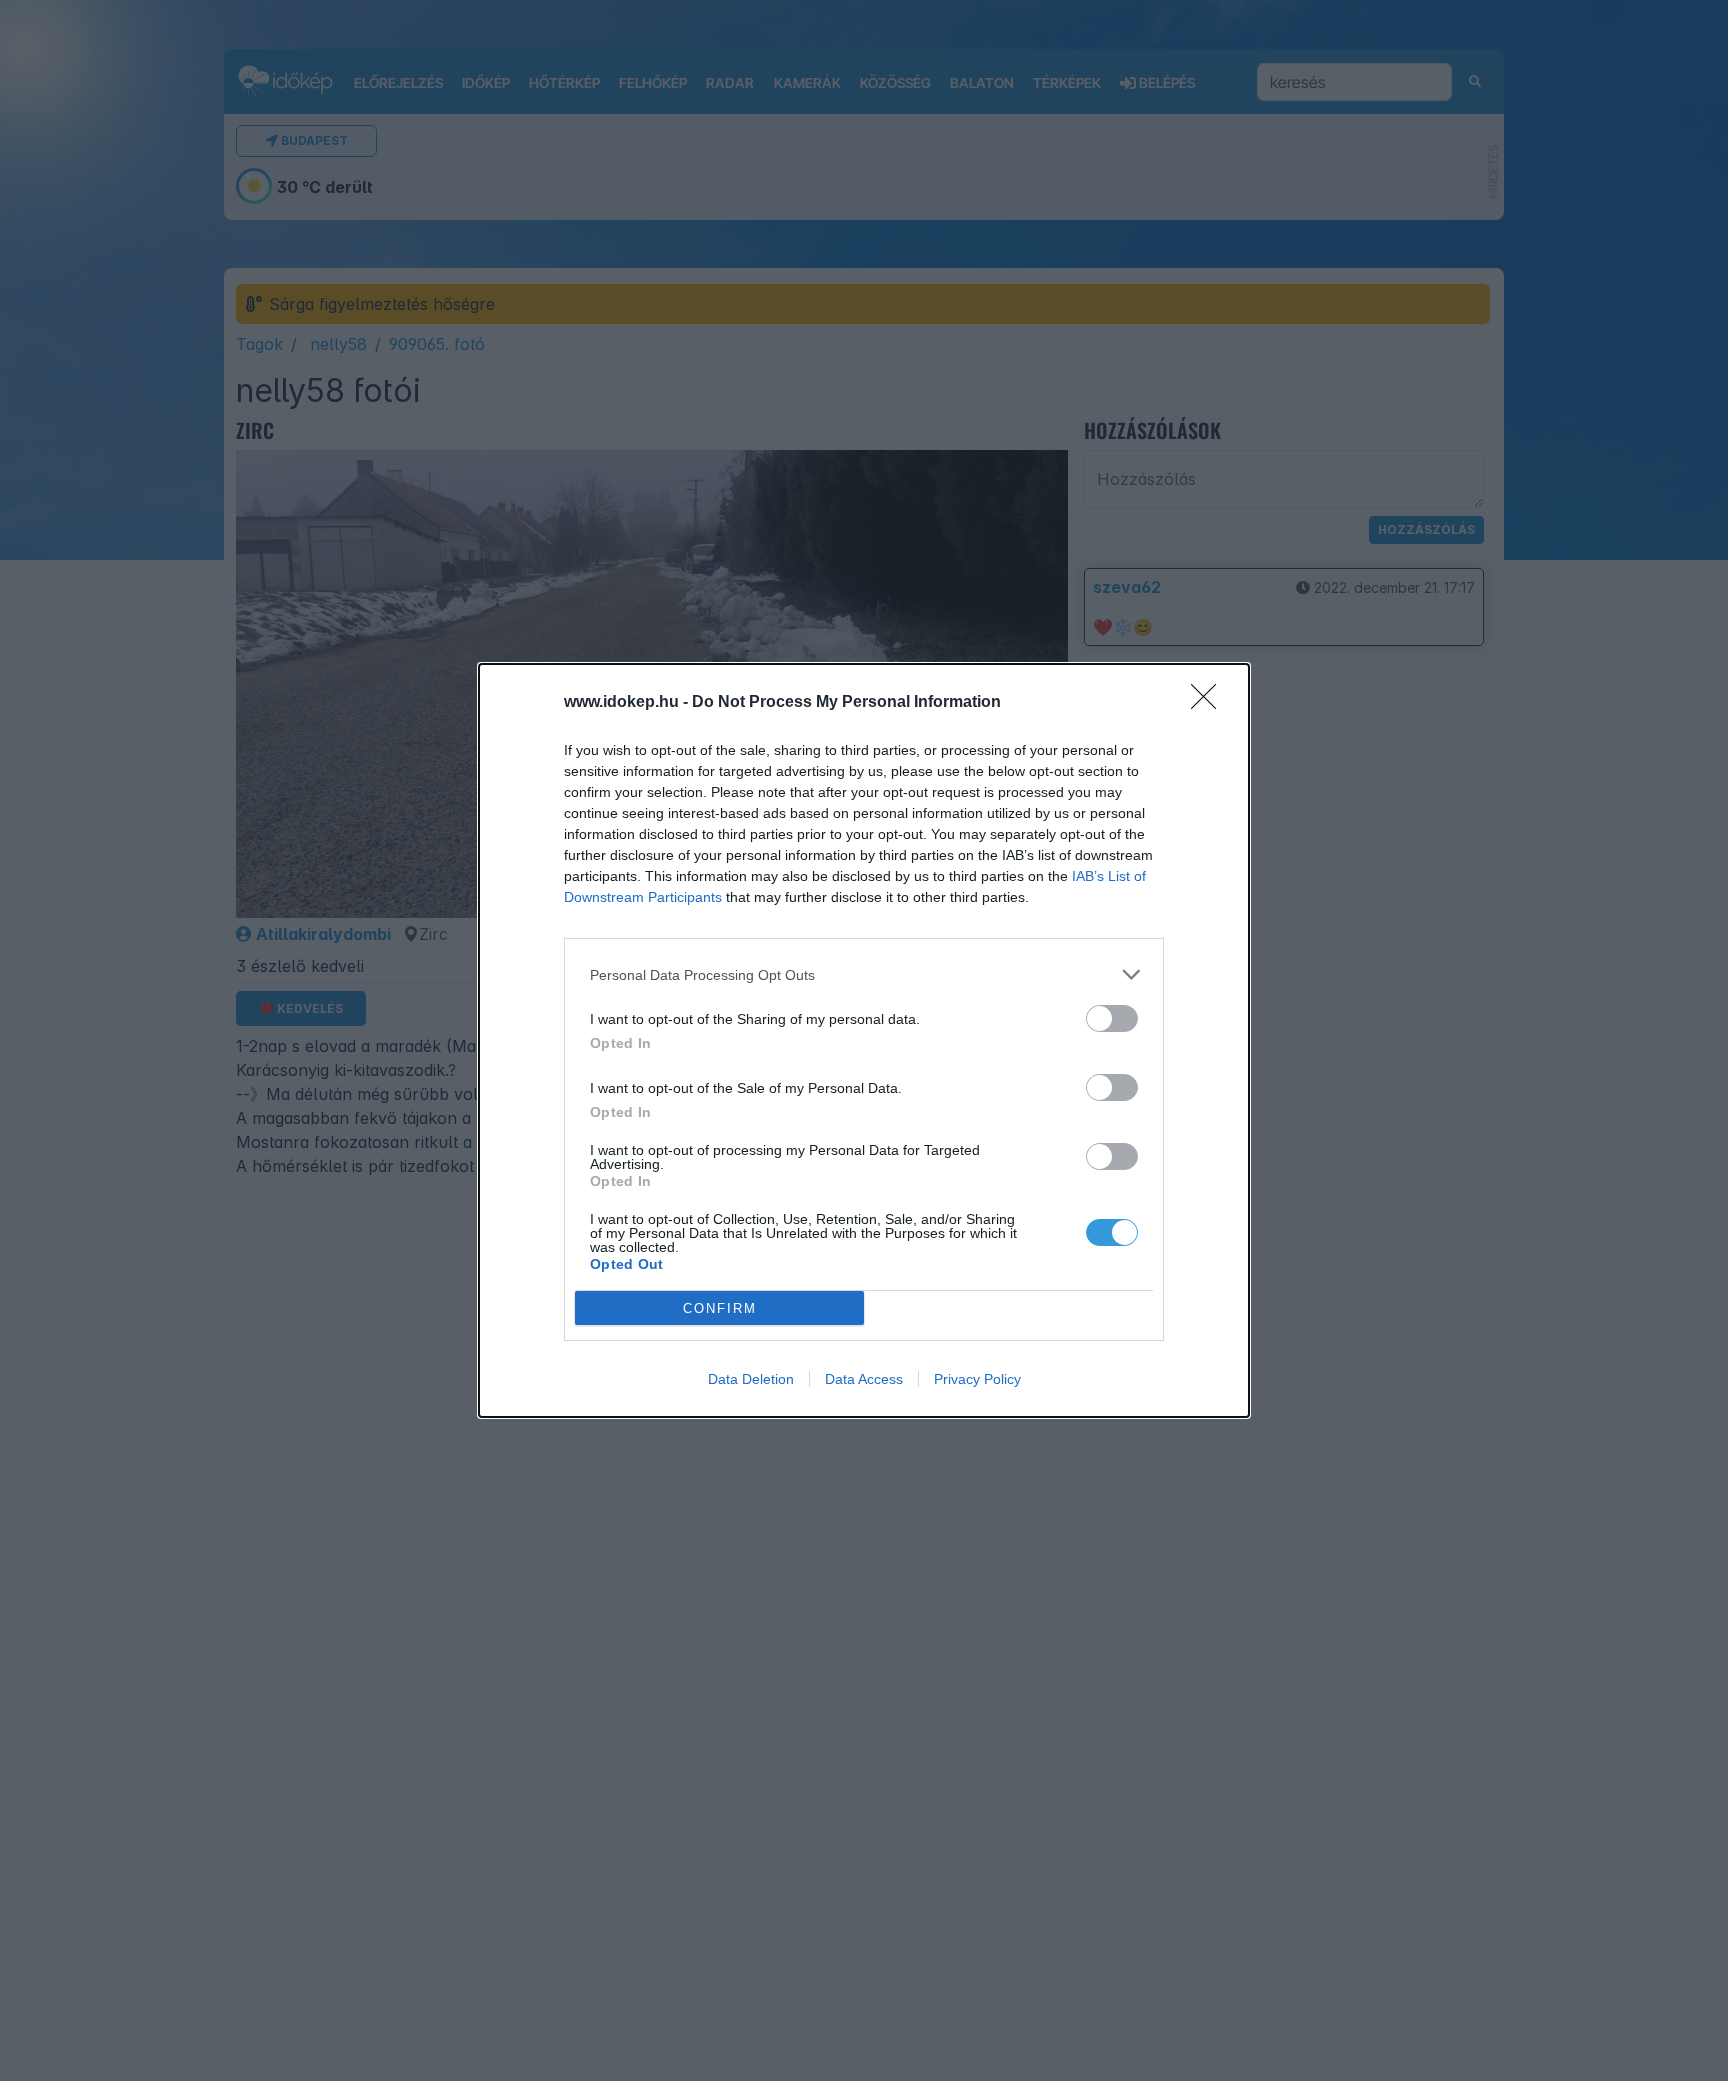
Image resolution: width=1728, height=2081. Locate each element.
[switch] (1112, 1018)
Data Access (864, 1379)
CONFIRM (720, 1308)
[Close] (1210, 703)
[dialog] (864, 1040)
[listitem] (864, 974)
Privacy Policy (977, 1379)
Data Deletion (751, 1379)
